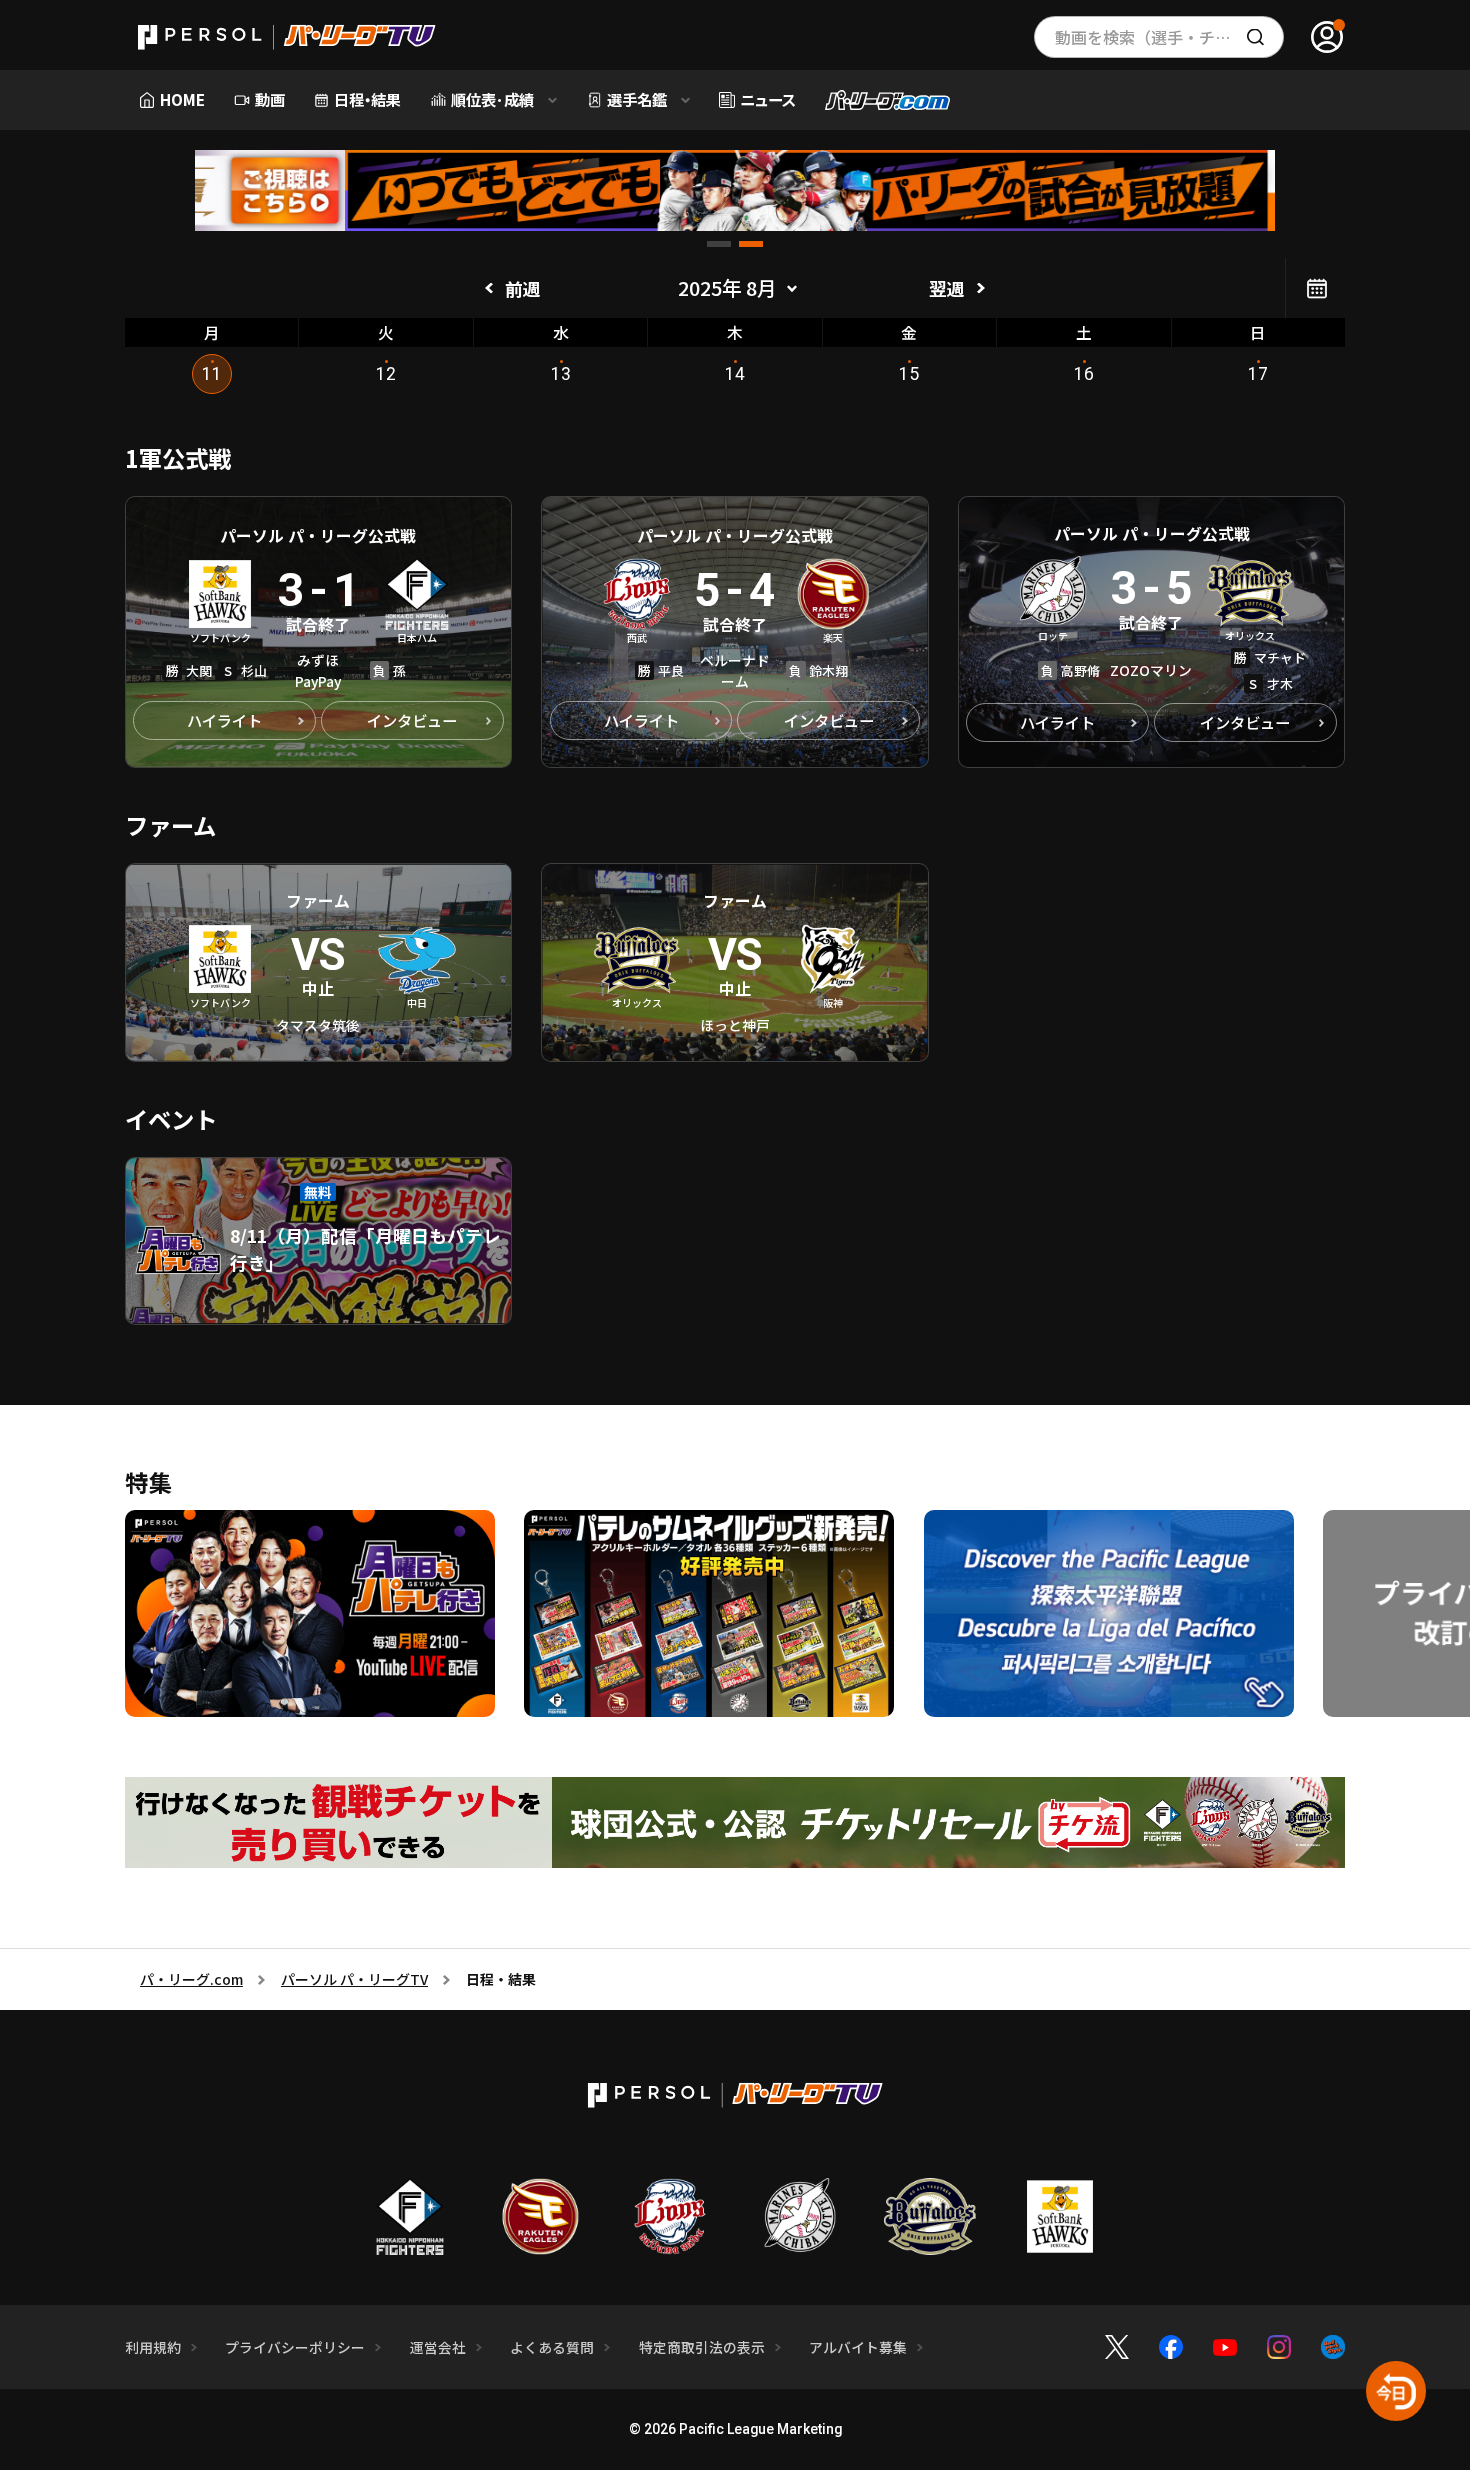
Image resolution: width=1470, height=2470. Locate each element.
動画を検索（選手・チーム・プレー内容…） (1169, 37)
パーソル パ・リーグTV (354, 1979)
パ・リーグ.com (191, 1979)
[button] (719, 244)
